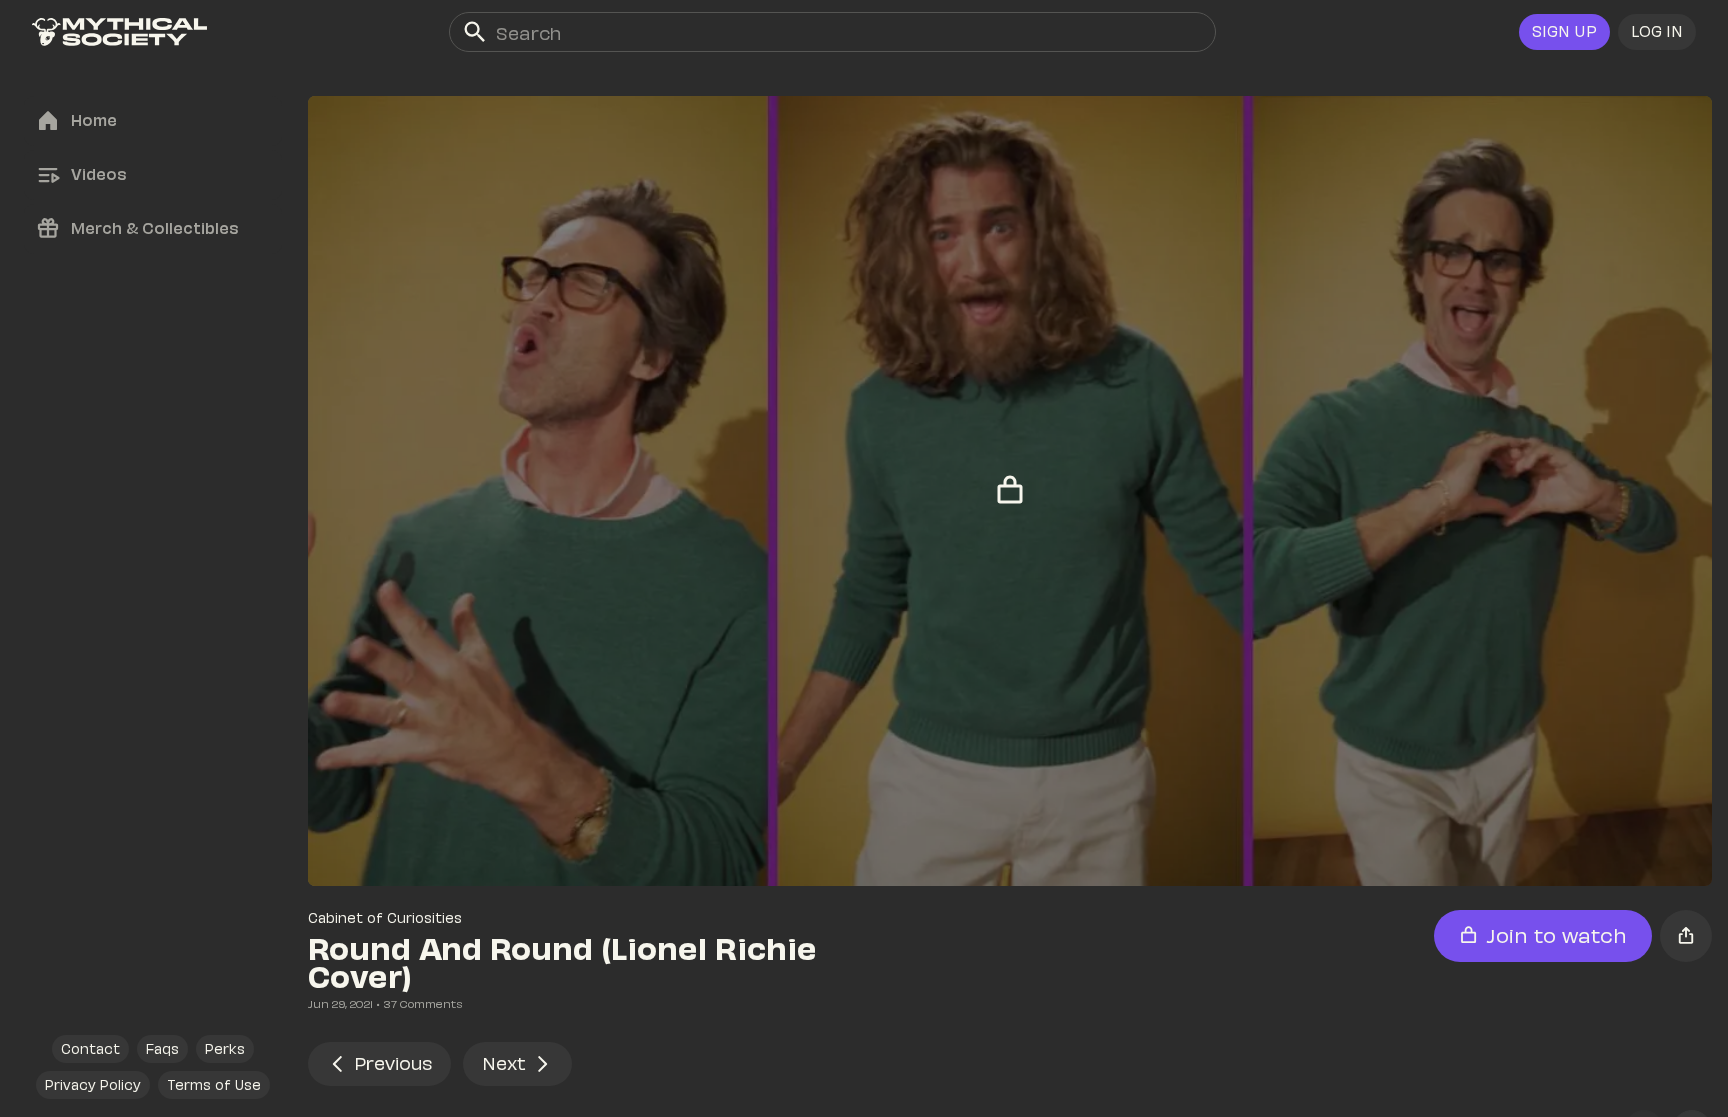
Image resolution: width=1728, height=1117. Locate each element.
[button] (1657, 32)
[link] (119, 32)
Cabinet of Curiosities (385, 917)
